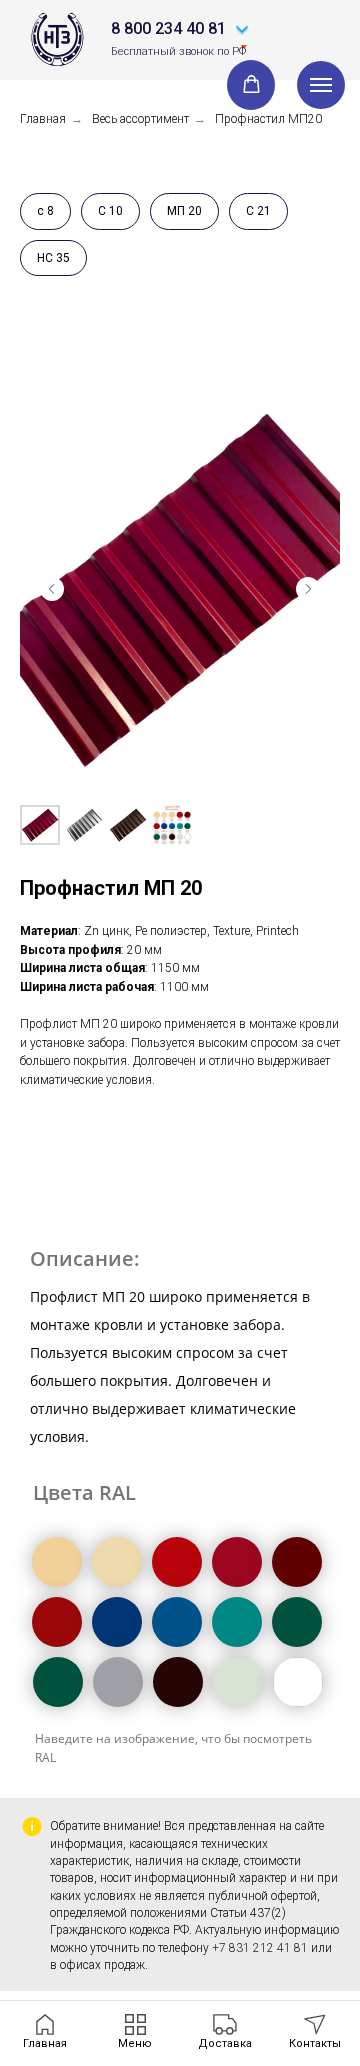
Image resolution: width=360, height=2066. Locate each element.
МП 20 (184, 211)
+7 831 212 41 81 (260, 1948)
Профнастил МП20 (268, 119)
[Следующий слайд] (308, 589)
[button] (251, 84)
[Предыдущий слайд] (52, 589)
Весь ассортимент (140, 119)
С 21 (258, 211)
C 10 (110, 211)
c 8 (45, 211)
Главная (43, 119)
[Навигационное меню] (321, 85)
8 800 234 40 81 (168, 28)
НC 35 (53, 258)
